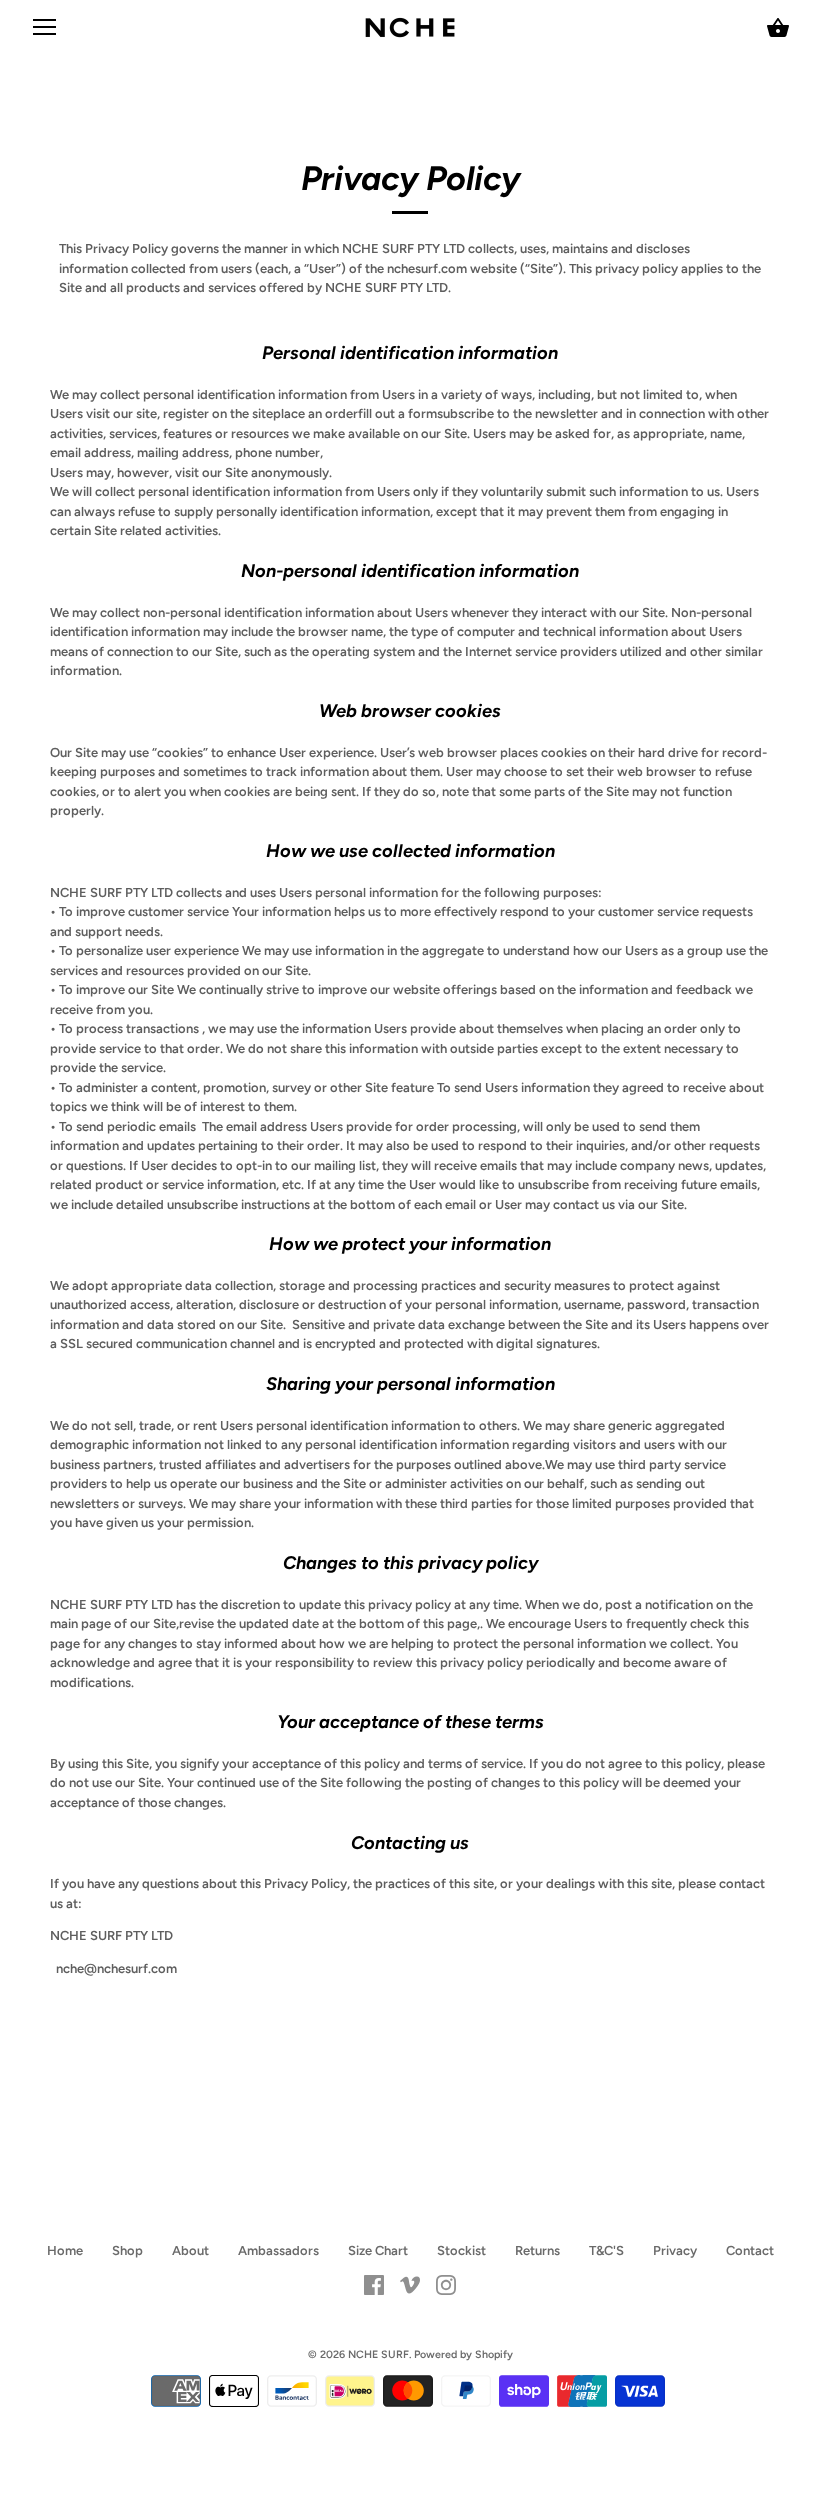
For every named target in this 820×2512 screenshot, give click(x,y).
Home (65, 2250)
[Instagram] (446, 2283)
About (190, 2250)
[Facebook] (374, 2283)
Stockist (461, 2250)
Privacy (675, 2250)
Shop (127, 2250)
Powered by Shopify (463, 2354)
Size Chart (378, 2250)
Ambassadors (278, 2250)
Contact (750, 2250)
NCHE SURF (378, 2354)
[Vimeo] (410, 2283)
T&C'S (606, 2250)
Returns (537, 2250)
